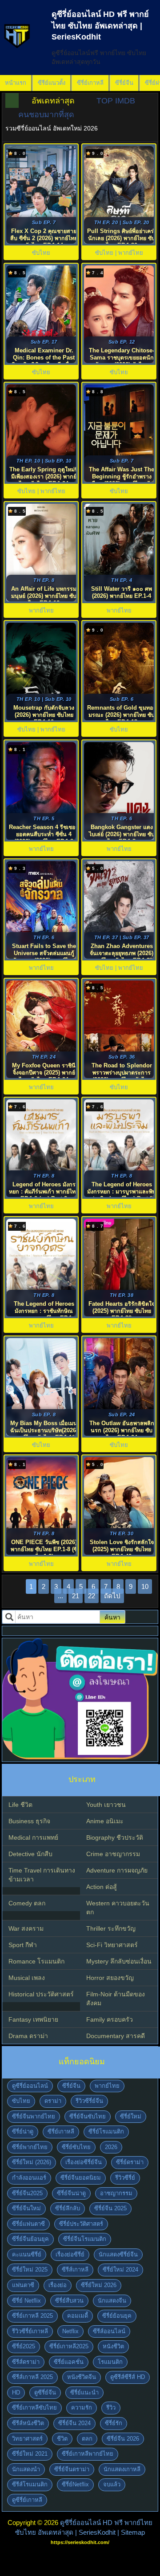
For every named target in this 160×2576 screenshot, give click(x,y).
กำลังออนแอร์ (29, 2178)
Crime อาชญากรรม (113, 1854)
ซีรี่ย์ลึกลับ (68, 2208)
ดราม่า (53, 2101)
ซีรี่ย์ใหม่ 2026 (99, 2285)
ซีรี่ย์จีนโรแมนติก (85, 2239)
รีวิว (111, 2408)
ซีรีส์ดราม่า (26, 2362)
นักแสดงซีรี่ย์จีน (118, 2254)
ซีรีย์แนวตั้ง (52, 83)
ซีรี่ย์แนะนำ (84, 2392)
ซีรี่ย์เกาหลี (90, 83)
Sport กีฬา (23, 1945)
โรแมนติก (110, 2362)
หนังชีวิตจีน (82, 2377)
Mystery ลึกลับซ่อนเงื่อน (119, 1961)
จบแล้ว (112, 2484)
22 (92, 1596)
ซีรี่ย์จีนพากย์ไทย (34, 2116)
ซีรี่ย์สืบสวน (69, 2301)
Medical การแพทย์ (33, 1837)
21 (76, 1596)
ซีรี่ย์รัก (114, 2423)
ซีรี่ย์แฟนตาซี (28, 2224)
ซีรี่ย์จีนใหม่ (26, 2208)
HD (16, 2392)
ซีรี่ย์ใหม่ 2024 (120, 2270)
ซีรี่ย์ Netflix (26, 2301)
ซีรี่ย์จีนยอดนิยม (81, 2178)
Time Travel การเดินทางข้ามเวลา (42, 1875)
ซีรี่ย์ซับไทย (76, 2147)
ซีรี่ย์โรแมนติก (106, 2132)
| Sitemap (131, 2532)
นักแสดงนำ (26, 2469)
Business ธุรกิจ (29, 1821)
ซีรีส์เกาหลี (75, 2270)
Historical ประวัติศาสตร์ (41, 1994)
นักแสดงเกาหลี (122, 2469)
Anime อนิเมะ (105, 1821)
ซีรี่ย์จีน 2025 (110, 2208)
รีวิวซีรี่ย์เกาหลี (30, 2331)
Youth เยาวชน (106, 1805)
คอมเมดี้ (78, 2316)
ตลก (87, 2439)
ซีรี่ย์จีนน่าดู (71, 2193)
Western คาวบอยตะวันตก (118, 1908)
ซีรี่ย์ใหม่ (131, 2116)
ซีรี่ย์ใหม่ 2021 (30, 2454)
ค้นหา (112, 1617)
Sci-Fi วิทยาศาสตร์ (112, 1945)
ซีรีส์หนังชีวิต (28, 2423)
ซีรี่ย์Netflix (75, 2484)
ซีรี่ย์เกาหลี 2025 (32, 2316)
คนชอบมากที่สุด (46, 115)
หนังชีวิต (113, 2346)
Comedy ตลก (27, 1903)
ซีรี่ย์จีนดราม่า (72, 2469)
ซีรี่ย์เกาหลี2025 (69, 2346)
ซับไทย (21, 2101)
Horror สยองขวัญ (110, 1978)
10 (145, 1586)
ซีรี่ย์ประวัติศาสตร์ (81, 2224)
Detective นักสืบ (30, 1854)
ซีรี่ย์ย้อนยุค (117, 2316)
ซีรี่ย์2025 (24, 2346)
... (60, 1596)
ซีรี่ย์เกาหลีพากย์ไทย (88, 2454)
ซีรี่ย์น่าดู (23, 2132)
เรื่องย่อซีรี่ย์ (70, 2254)
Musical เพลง (27, 1978)
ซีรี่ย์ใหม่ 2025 (30, 2270)
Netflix (70, 2331)
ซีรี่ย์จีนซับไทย (88, 2116)
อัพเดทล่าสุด (53, 101)
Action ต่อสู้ (102, 1887)
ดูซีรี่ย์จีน (45, 2392)
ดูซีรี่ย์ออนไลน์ (30, 2086)
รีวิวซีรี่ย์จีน (89, 2101)
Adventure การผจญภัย (117, 1870)
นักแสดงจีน (112, 2301)
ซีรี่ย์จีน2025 (27, 2193)
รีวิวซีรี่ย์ (125, 2178)
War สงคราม (26, 1928)
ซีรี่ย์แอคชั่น (69, 2362)
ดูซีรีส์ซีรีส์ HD (128, 2377)
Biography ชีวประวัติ (115, 1837)
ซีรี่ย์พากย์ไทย (30, 2147)
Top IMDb (116, 101)
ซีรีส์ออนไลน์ (109, 2331)
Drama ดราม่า (28, 2036)
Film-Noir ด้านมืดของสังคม (116, 1999)
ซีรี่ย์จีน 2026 (123, 2439)
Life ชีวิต (20, 1805)
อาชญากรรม (116, 2193)
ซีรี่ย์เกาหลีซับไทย (34, 2408)
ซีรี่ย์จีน (124, 83)
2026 (111, 2147)
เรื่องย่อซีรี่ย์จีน (84, 2162)
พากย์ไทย (107, 2086)
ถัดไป (112, 1596)
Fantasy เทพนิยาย (33, 2019)
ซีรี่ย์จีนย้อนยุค (30, 2239)
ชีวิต (62, 2439)
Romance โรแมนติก (36, 1961)
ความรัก (82, 2408)
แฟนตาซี (23, 2285)
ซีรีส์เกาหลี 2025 (32, 2377)
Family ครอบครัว (110, 2019)
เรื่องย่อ (58, 2285)
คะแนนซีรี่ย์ (27, 2254)
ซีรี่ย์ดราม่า (130, 2162)
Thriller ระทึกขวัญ (111, 1928)
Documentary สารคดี (116, 2036)
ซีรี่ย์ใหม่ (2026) (32, 2162)
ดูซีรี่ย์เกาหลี (27, 2500)
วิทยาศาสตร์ (27, 2439)
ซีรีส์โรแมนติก (30, 2484)
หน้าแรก (16, 83)
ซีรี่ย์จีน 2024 (74, 2423)
